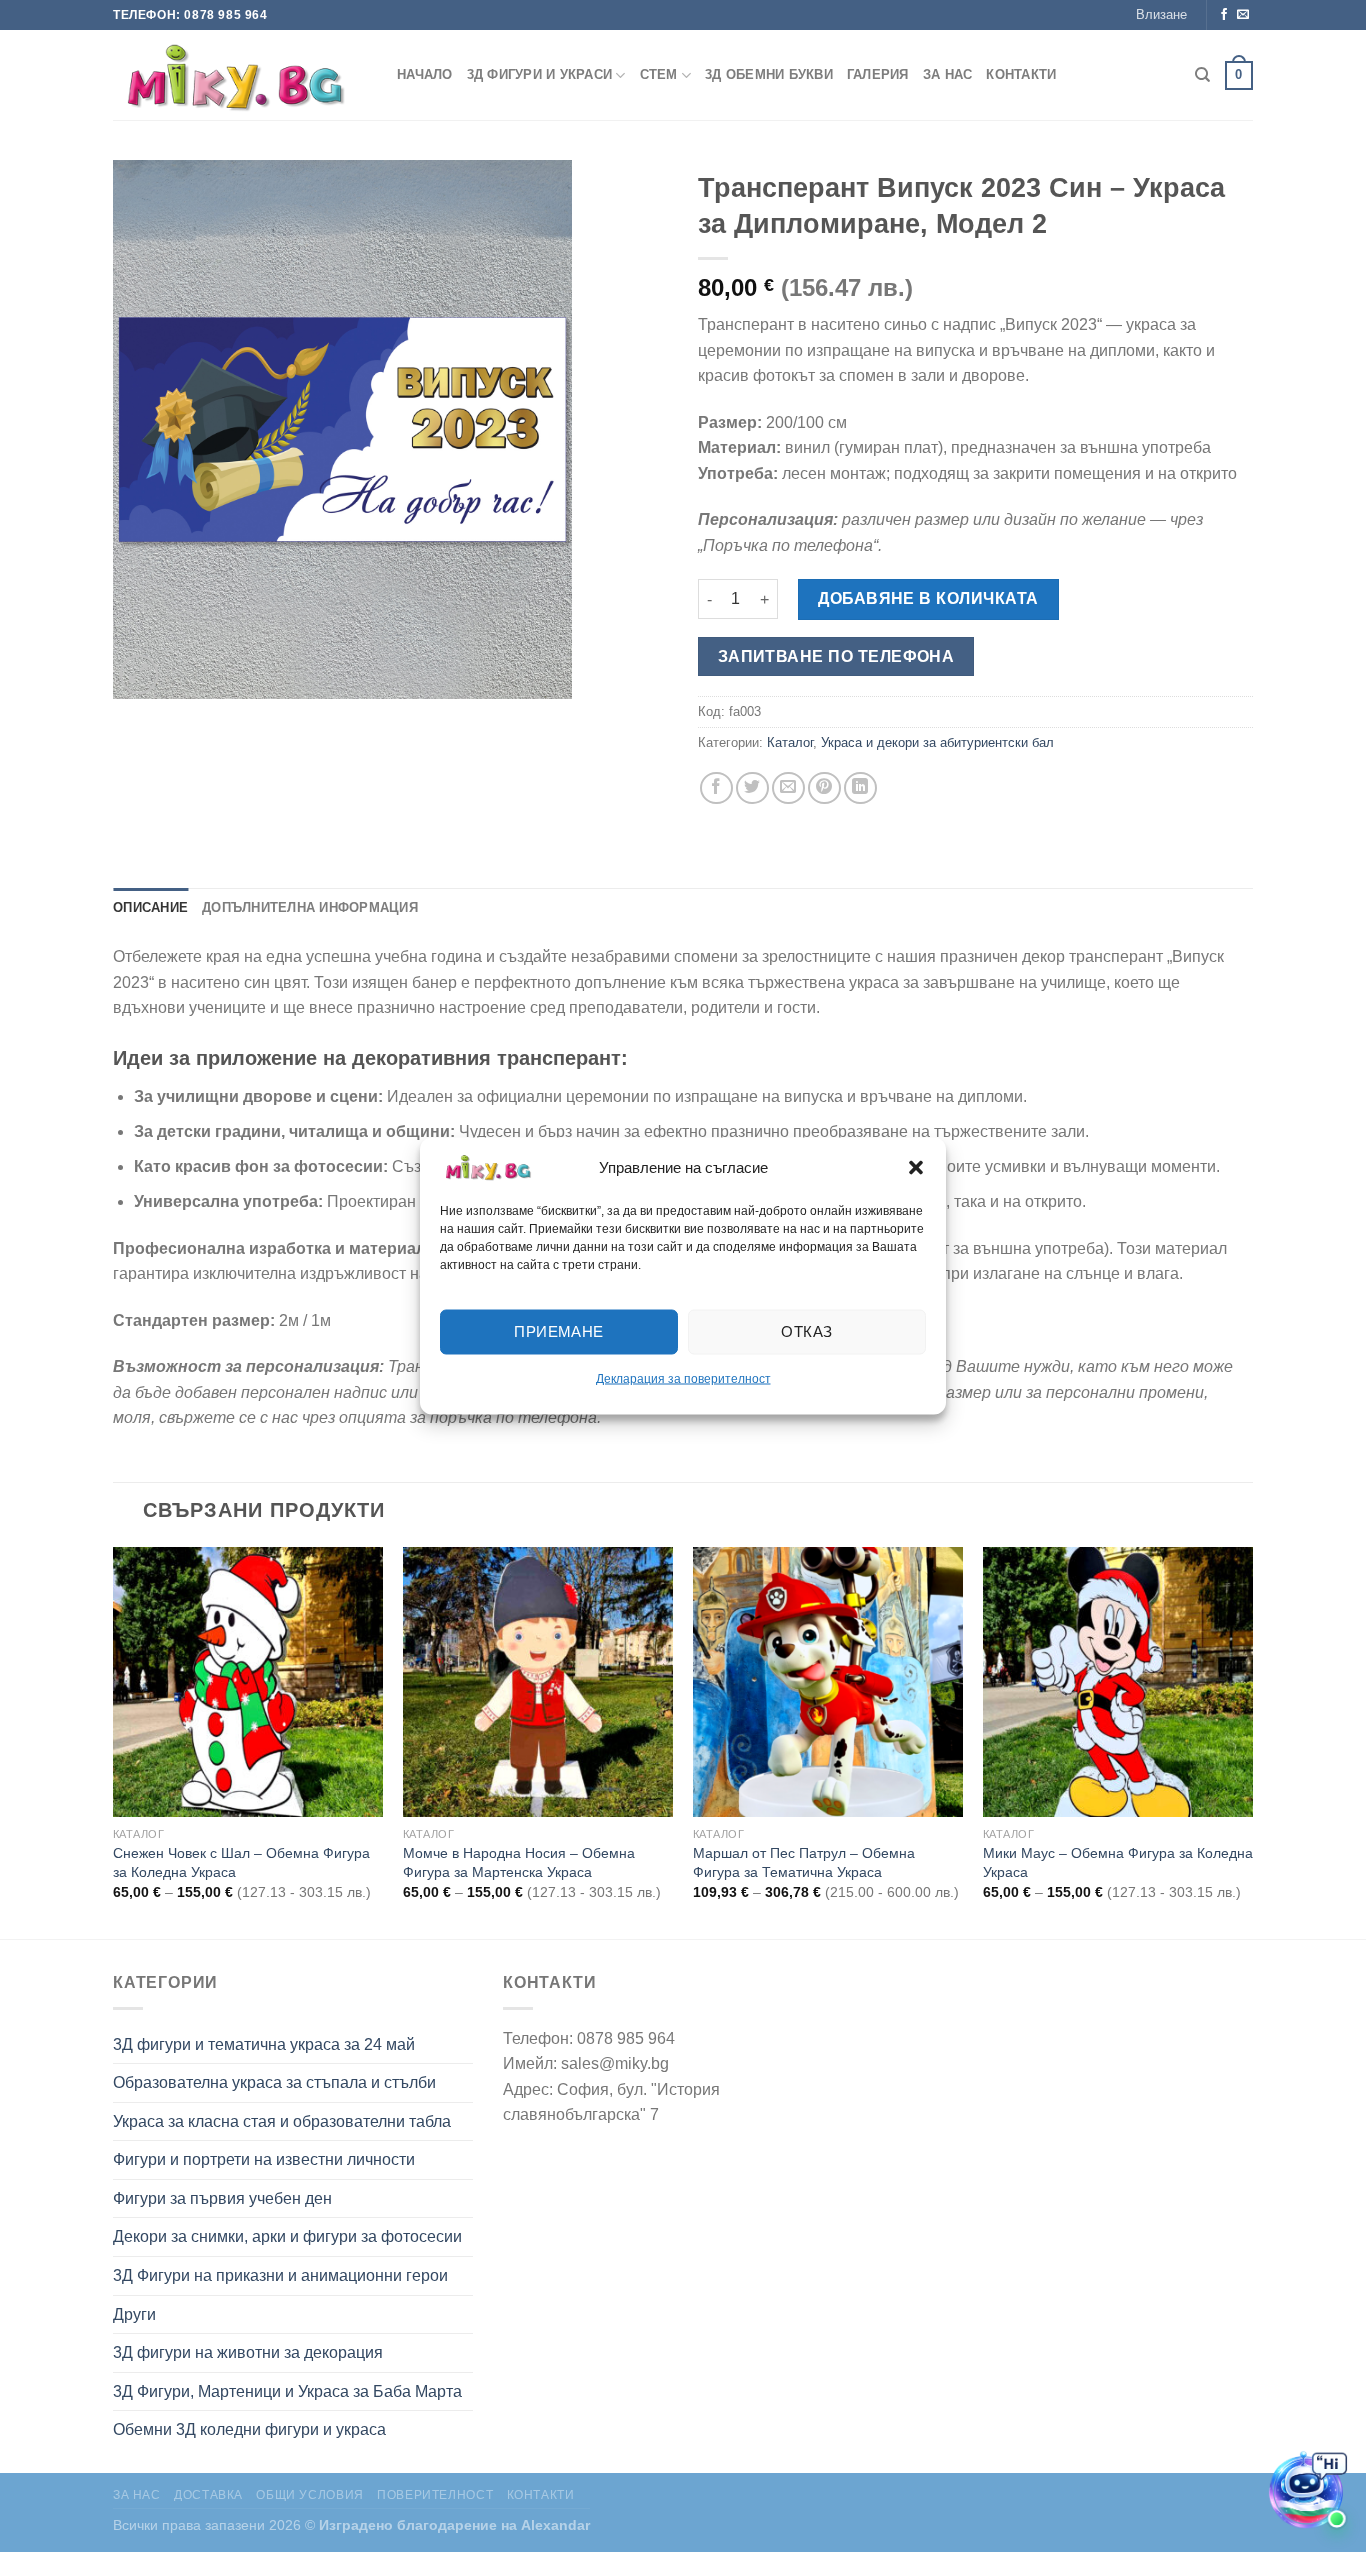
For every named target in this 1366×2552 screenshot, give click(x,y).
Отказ (806, 1331)
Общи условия (309, 2495)
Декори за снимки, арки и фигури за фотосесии (287, 2236)
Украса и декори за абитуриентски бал (937, 742)
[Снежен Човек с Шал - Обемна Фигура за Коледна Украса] (248, 1682)
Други (134, 2314)
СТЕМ (659, 74)
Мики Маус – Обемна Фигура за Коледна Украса (1118, 1862)
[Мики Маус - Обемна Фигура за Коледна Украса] (1118, 1682)
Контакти (1021, 74)
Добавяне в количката (928, 598)
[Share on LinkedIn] (860, 788)
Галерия (878, 74)
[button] (916, 1167)
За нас (948, 74)
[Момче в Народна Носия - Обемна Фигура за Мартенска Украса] (538, 1682)
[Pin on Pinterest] (824, 788)
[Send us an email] (1243, 15)
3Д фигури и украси (540, 74)
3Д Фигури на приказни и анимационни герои (280, 2275)
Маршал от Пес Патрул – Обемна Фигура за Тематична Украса (804, 1862)
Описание (150, 907)
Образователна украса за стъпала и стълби (274, 2082)
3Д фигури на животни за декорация (248, 2352)
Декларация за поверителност (683, 1378)
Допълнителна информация (310, 907)
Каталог (790, 742)
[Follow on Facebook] (1224, 15)
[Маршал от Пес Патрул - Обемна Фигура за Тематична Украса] (828, 1682)
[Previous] (114, 1741)
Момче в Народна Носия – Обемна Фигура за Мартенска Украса (519, 1862)
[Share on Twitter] (752, 788)
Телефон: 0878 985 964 (190, 15)
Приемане (559, 1331)
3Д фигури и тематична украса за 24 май (264, 2044)
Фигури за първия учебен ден (222, 2198)
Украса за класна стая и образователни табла (282, 2121)
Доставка (208, 2495)
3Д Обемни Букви (769, 74)
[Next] (1252, 1741)
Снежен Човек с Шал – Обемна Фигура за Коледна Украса (241, 1862)
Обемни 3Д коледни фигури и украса (249, 2429)
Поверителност (435, 2495)
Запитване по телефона (836, 656)
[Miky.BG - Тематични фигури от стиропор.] (240, 75)
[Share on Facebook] (716, 788)
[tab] (150, 908)
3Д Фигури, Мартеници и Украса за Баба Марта (287, 2391)
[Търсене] (1202, 75)
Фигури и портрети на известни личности (264, 2159)
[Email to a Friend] (788, 788)
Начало (425, 74)
